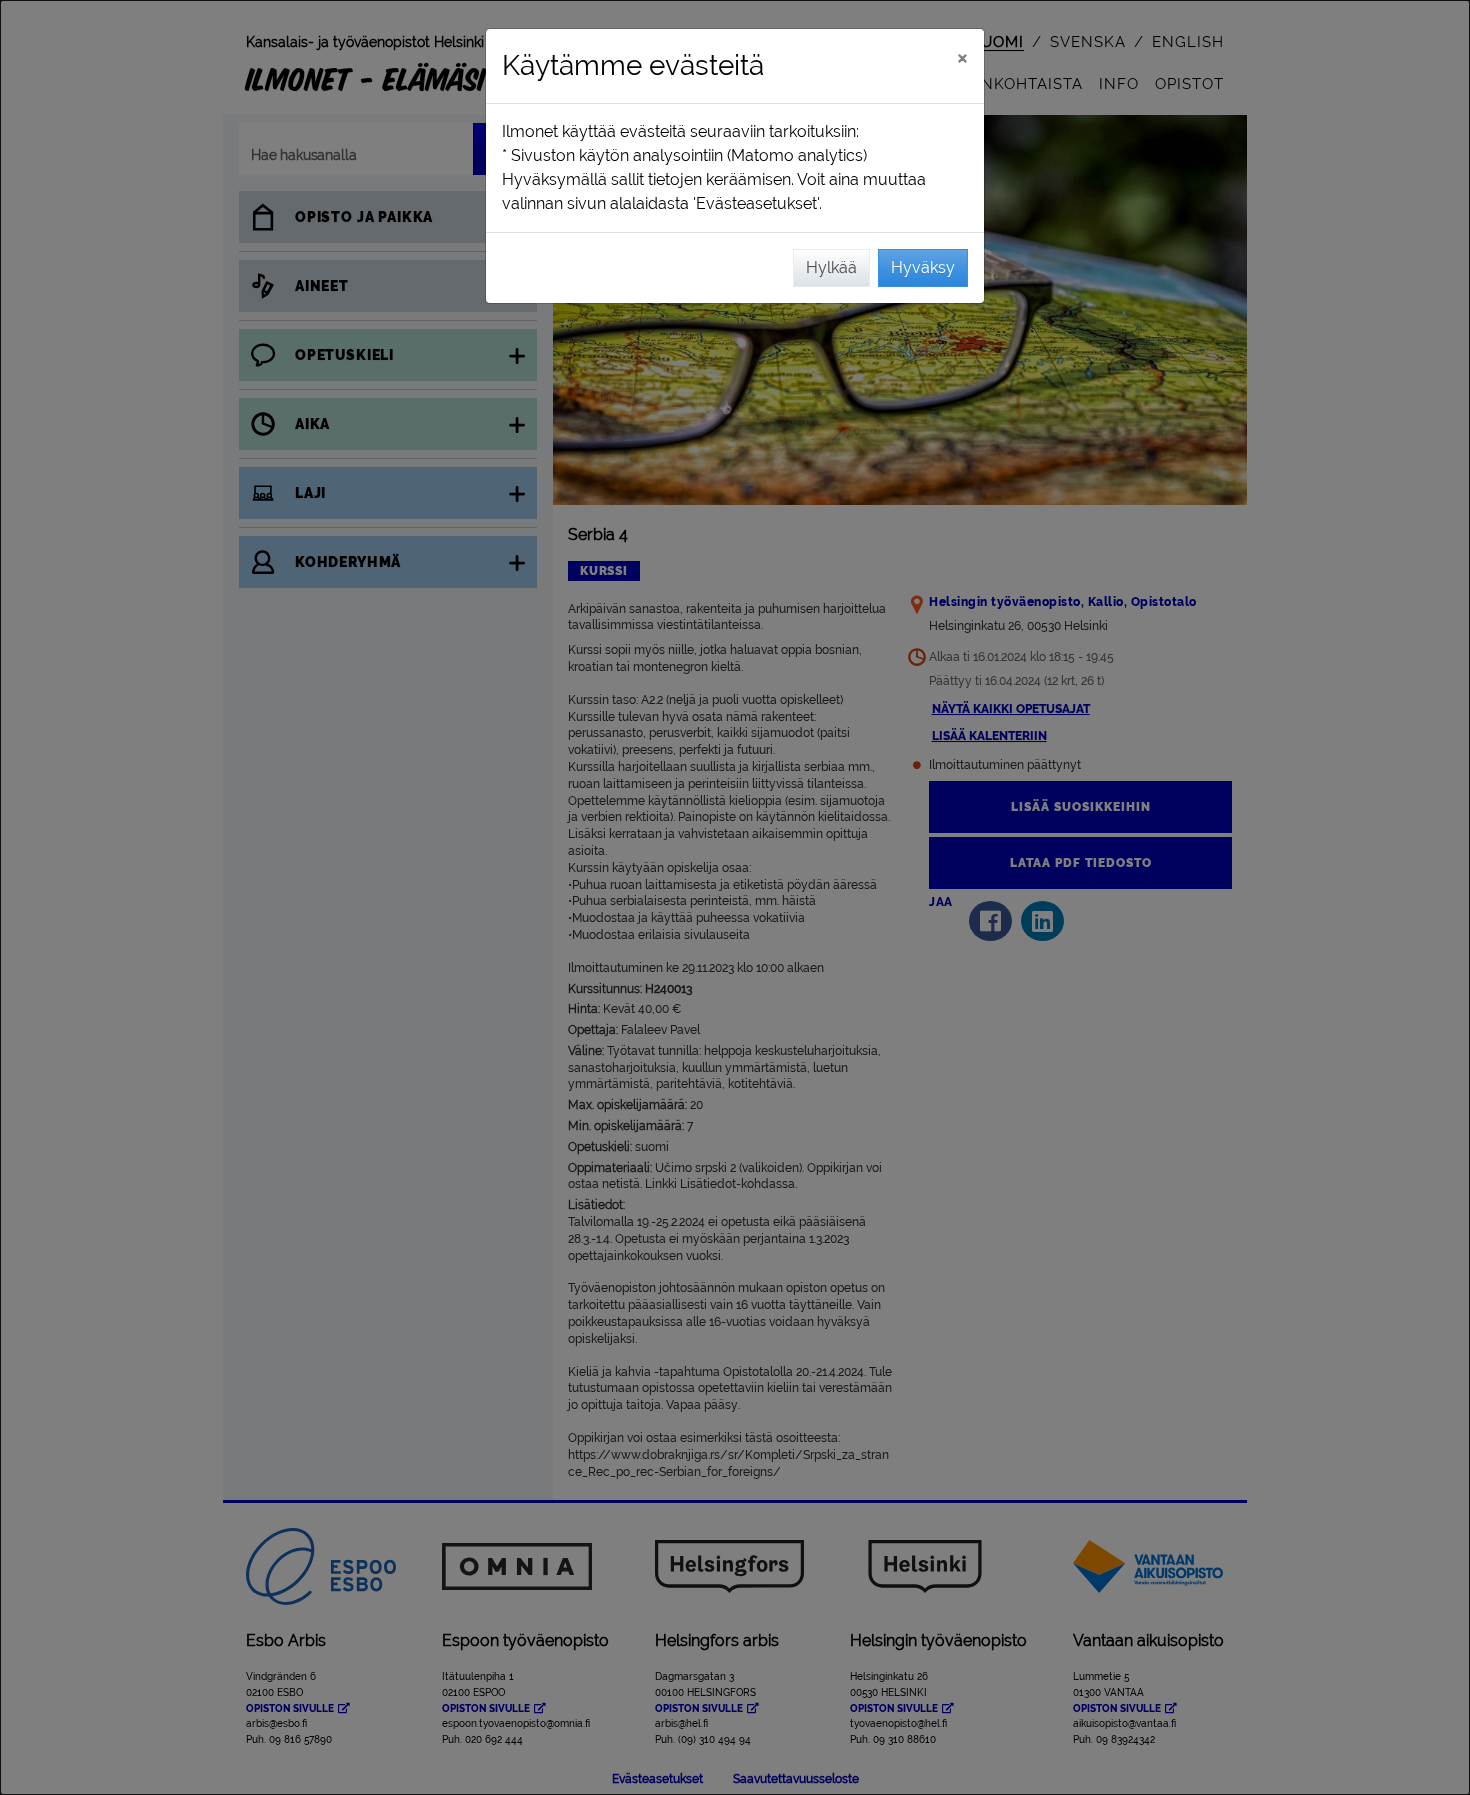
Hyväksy (923, 267)
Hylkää (831, 267)
